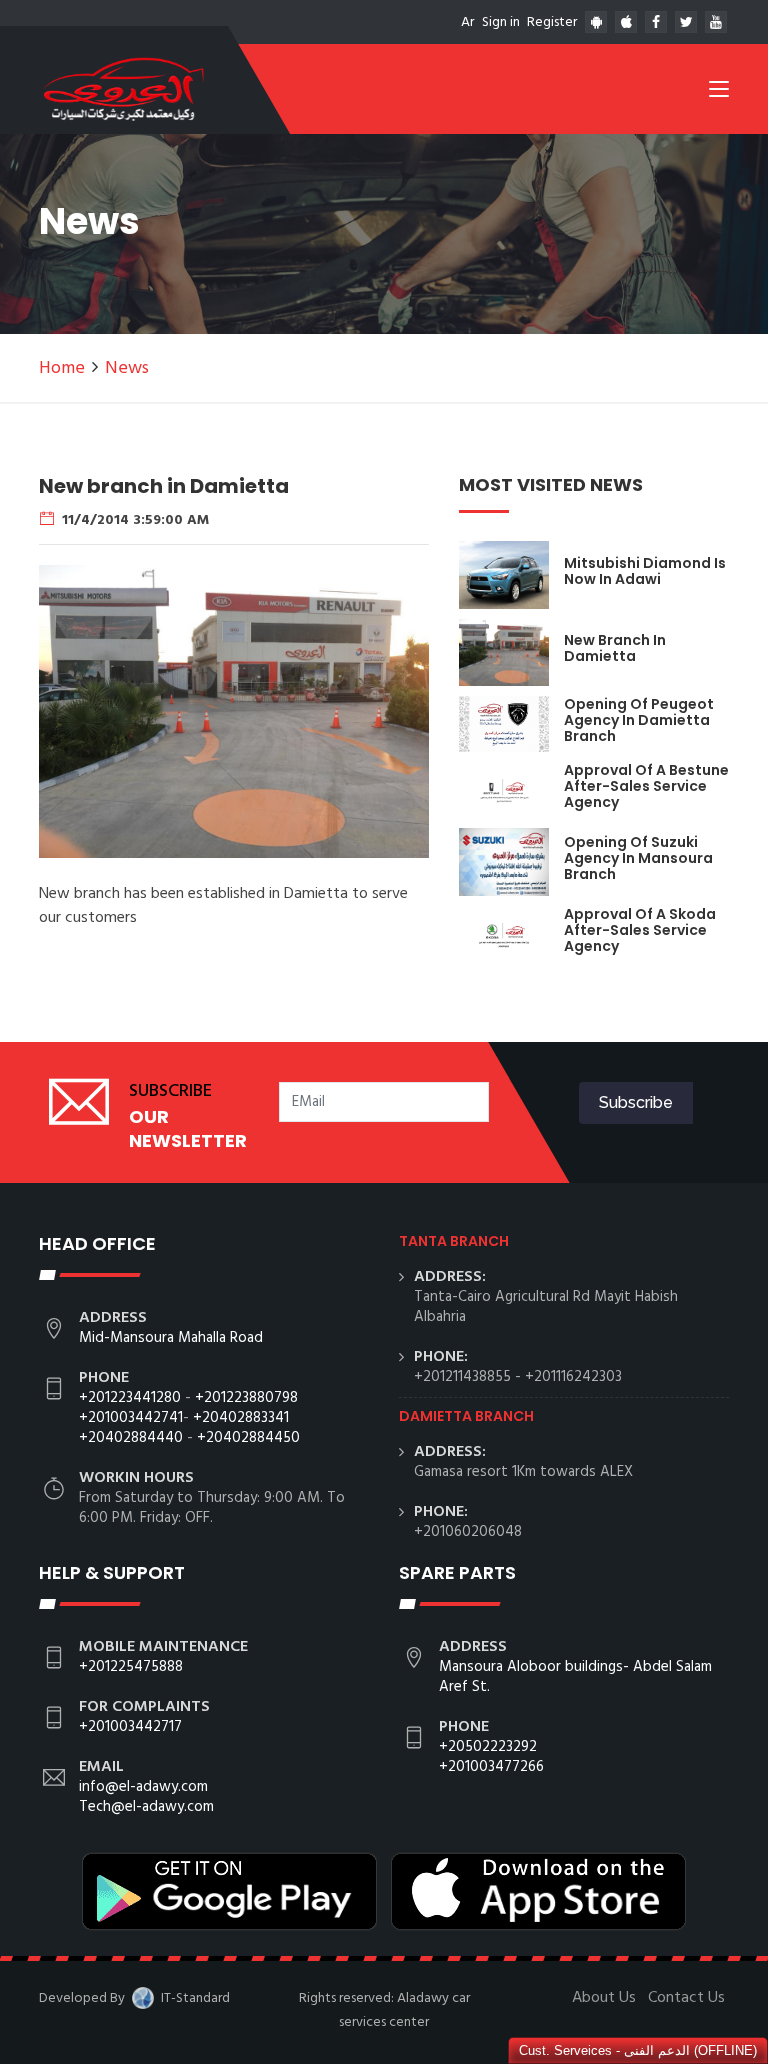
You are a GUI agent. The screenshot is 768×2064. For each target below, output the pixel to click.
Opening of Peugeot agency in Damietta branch (639, 720)
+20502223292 (488, 1747)
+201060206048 (468, 1532)
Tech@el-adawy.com (146, 1807)
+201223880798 (246, 1398)
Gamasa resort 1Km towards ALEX (523, 1472)
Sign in (501, 22)
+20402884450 (248, 1438)
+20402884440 (131, 1438)
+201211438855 (462, 1377)
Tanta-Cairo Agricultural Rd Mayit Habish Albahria (546, 1307)
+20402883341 (241, 1418)
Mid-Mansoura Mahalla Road (171, 1338)
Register (552, 22)
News (127, 368)
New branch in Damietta (615, 648)
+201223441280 (130, 1398)
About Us (604, 1998)
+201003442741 (131, 1418)
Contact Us (686, 1998)
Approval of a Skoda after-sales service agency (640, 930)
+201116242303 (573, 1377)
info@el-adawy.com (143, 1787)
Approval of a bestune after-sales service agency (646, 786)
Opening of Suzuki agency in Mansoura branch (638, 858)
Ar (467, 22)
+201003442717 (130, 1727)
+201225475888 (131, 1667)
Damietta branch (466, 1416)
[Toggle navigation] (719, 93)
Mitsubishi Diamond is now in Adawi (645, 571)
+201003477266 (491, 1767)
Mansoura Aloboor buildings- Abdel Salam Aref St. (575, 1677)
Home (62, 368)
